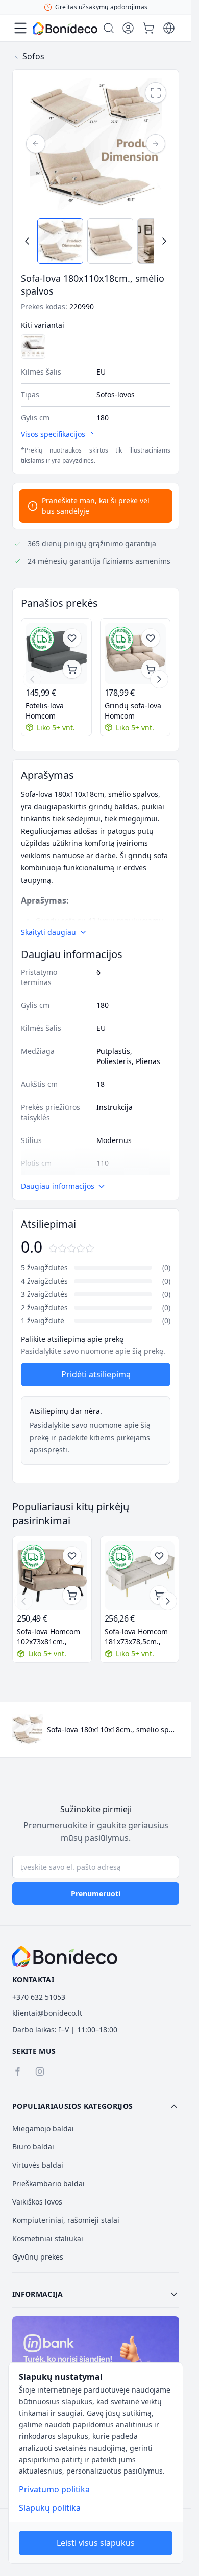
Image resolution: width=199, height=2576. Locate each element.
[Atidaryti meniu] (20, 28)
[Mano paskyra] (128, 28)
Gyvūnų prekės (38, 2257)
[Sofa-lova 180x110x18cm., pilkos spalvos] (33, 347)
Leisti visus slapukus (96, 2543)
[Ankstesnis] (36, 144)
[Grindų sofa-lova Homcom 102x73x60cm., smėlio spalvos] (135, 654)
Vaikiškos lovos (37, 2202)
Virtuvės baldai (38, 2165)
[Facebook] (17, 2072)
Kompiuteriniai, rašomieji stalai (66, 2220)
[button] (96, 2106)
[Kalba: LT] (169, 28)
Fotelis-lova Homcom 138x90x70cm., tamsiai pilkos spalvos (51, 711)
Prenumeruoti (96, 1893)
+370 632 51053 (39, 1997)
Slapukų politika (50, 2508)
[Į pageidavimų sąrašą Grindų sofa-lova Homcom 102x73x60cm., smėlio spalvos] (151, 638)
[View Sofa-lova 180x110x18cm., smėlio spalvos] (60, 241)
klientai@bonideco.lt (47, 2013)
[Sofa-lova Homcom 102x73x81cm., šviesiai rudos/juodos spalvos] (52, 1576)
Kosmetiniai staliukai (48, 2238)
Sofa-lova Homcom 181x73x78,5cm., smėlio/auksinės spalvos (136, 1637)
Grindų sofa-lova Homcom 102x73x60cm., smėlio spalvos (133, 711)
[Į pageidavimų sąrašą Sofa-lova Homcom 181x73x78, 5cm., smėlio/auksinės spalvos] (159, 1556)
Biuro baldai (33, 2147)
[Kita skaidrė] (159, 679)
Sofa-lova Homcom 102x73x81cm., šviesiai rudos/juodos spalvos (48, 1637)
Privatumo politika (54, 2489)
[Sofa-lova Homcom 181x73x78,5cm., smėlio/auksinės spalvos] (140, 1576)
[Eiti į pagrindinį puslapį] (65, 28)
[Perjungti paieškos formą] (109, 28)
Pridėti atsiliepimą (96, 1374)
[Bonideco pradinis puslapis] (65, 1956)
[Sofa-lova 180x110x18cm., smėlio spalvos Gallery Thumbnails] (96, 241)
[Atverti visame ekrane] (156, 93)
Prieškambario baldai (48, 2183)
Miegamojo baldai (43, 2128)
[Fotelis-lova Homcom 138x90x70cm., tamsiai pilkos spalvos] (56, 654)
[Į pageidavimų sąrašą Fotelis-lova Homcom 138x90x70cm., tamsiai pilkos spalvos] (72, 638)
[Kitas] (156, 144)
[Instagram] (40, 2072)
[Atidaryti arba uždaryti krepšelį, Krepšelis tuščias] (148, 28)
